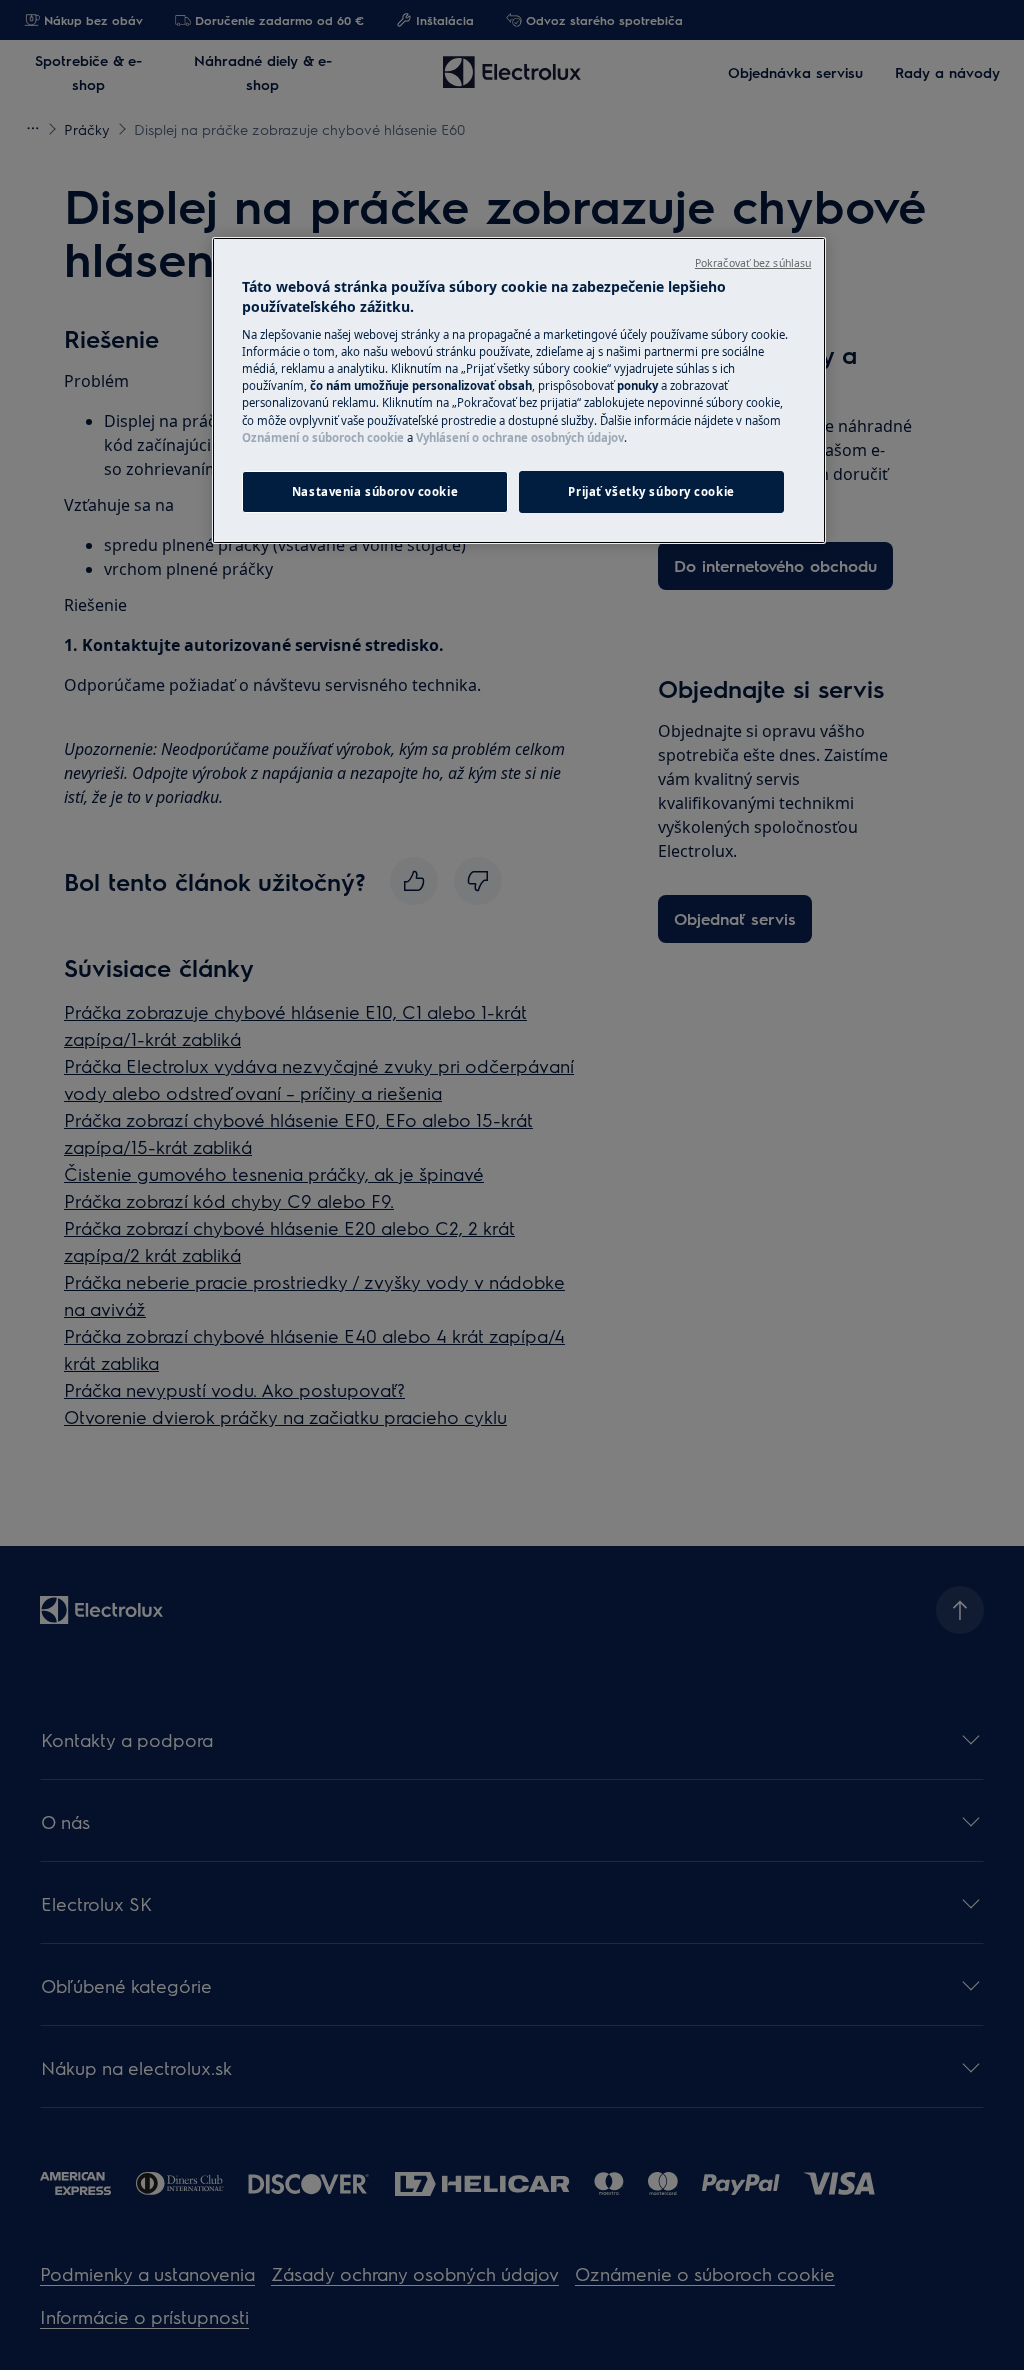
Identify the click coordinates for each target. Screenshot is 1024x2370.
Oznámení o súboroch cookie (323, 437)
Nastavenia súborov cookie (375, 491)
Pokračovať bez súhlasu (753, 263)
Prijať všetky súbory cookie (651, 491)
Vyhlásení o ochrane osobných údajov (520, 437)
